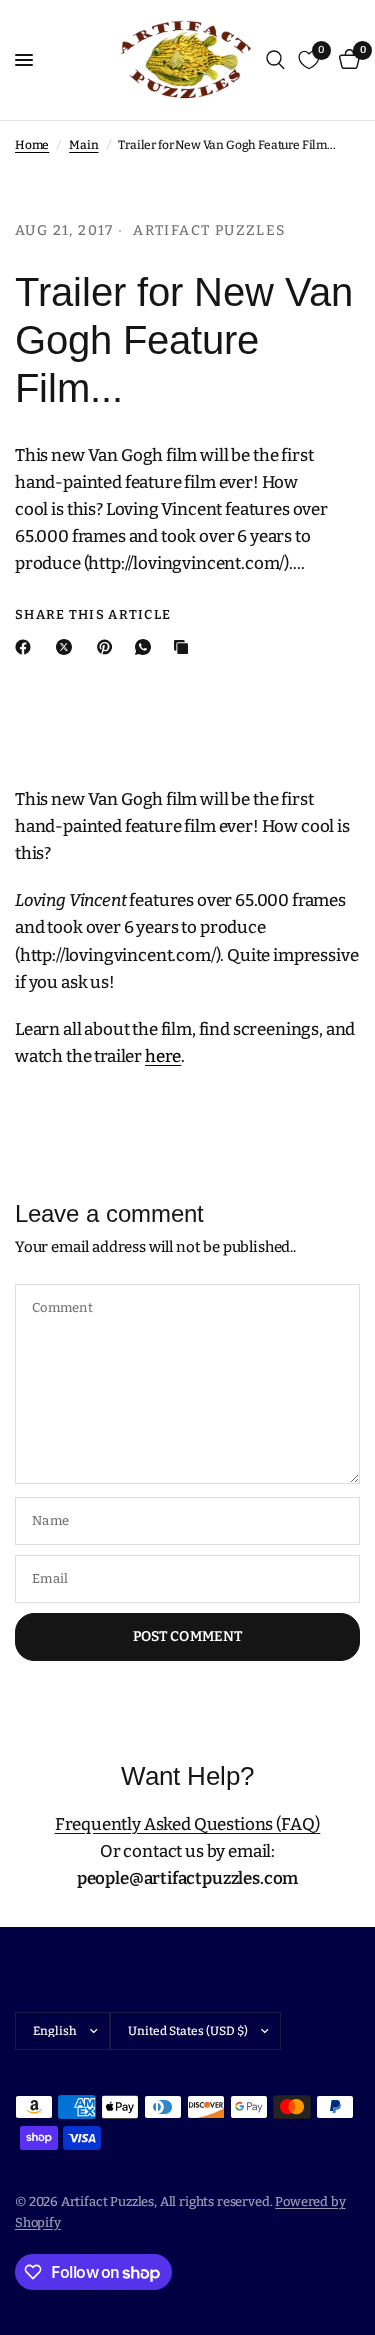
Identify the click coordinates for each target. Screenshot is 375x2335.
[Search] (275, 60)
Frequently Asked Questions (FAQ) (188, 1824)
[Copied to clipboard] (185, 647)
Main (83, 145)
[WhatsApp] (147, 647)
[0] (346, 60)
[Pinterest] (109, 647)
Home (32, 145)
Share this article (93, 614)
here (163, 1056)
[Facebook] (27, 647)
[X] (68, 647)
